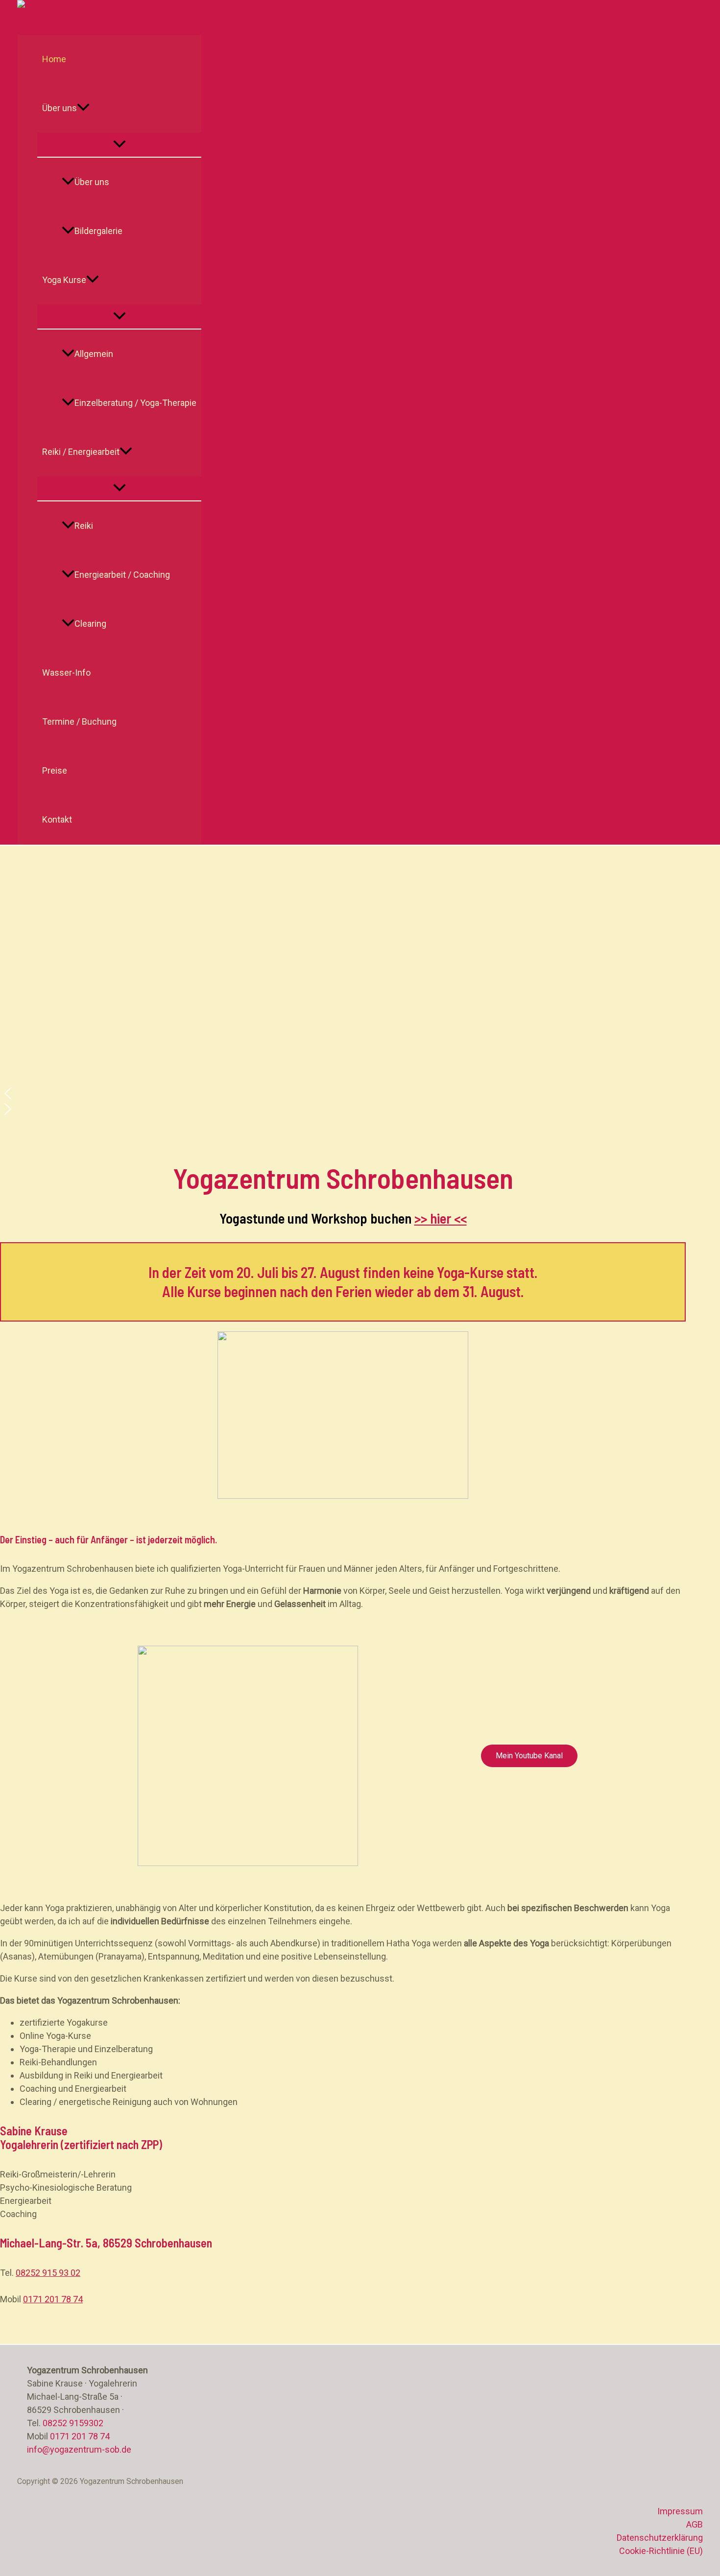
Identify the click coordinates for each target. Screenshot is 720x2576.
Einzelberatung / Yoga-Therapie (135, 403)
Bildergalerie (98, 231)
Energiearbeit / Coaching (122, 575)
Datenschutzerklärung (660, 2538)
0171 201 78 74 (53, 2299)
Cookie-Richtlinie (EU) (661, 2551)
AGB (695, 2524)
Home (54, 59)
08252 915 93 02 (48, 2273)
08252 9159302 (73, 2423)
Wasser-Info (66, 673)
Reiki (84, 526)
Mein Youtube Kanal (529, 1756)
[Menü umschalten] (119, 145)
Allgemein (94, 354)
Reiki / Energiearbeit (81, 452)
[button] (83, 108)
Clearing (90, 624)
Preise (55, 770)
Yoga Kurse (64, 280)
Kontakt (57, 819)
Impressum (680, 2511)
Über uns (60, 108)
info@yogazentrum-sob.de (79, 2449)
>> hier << (441, 1218)
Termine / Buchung (79, 721)
